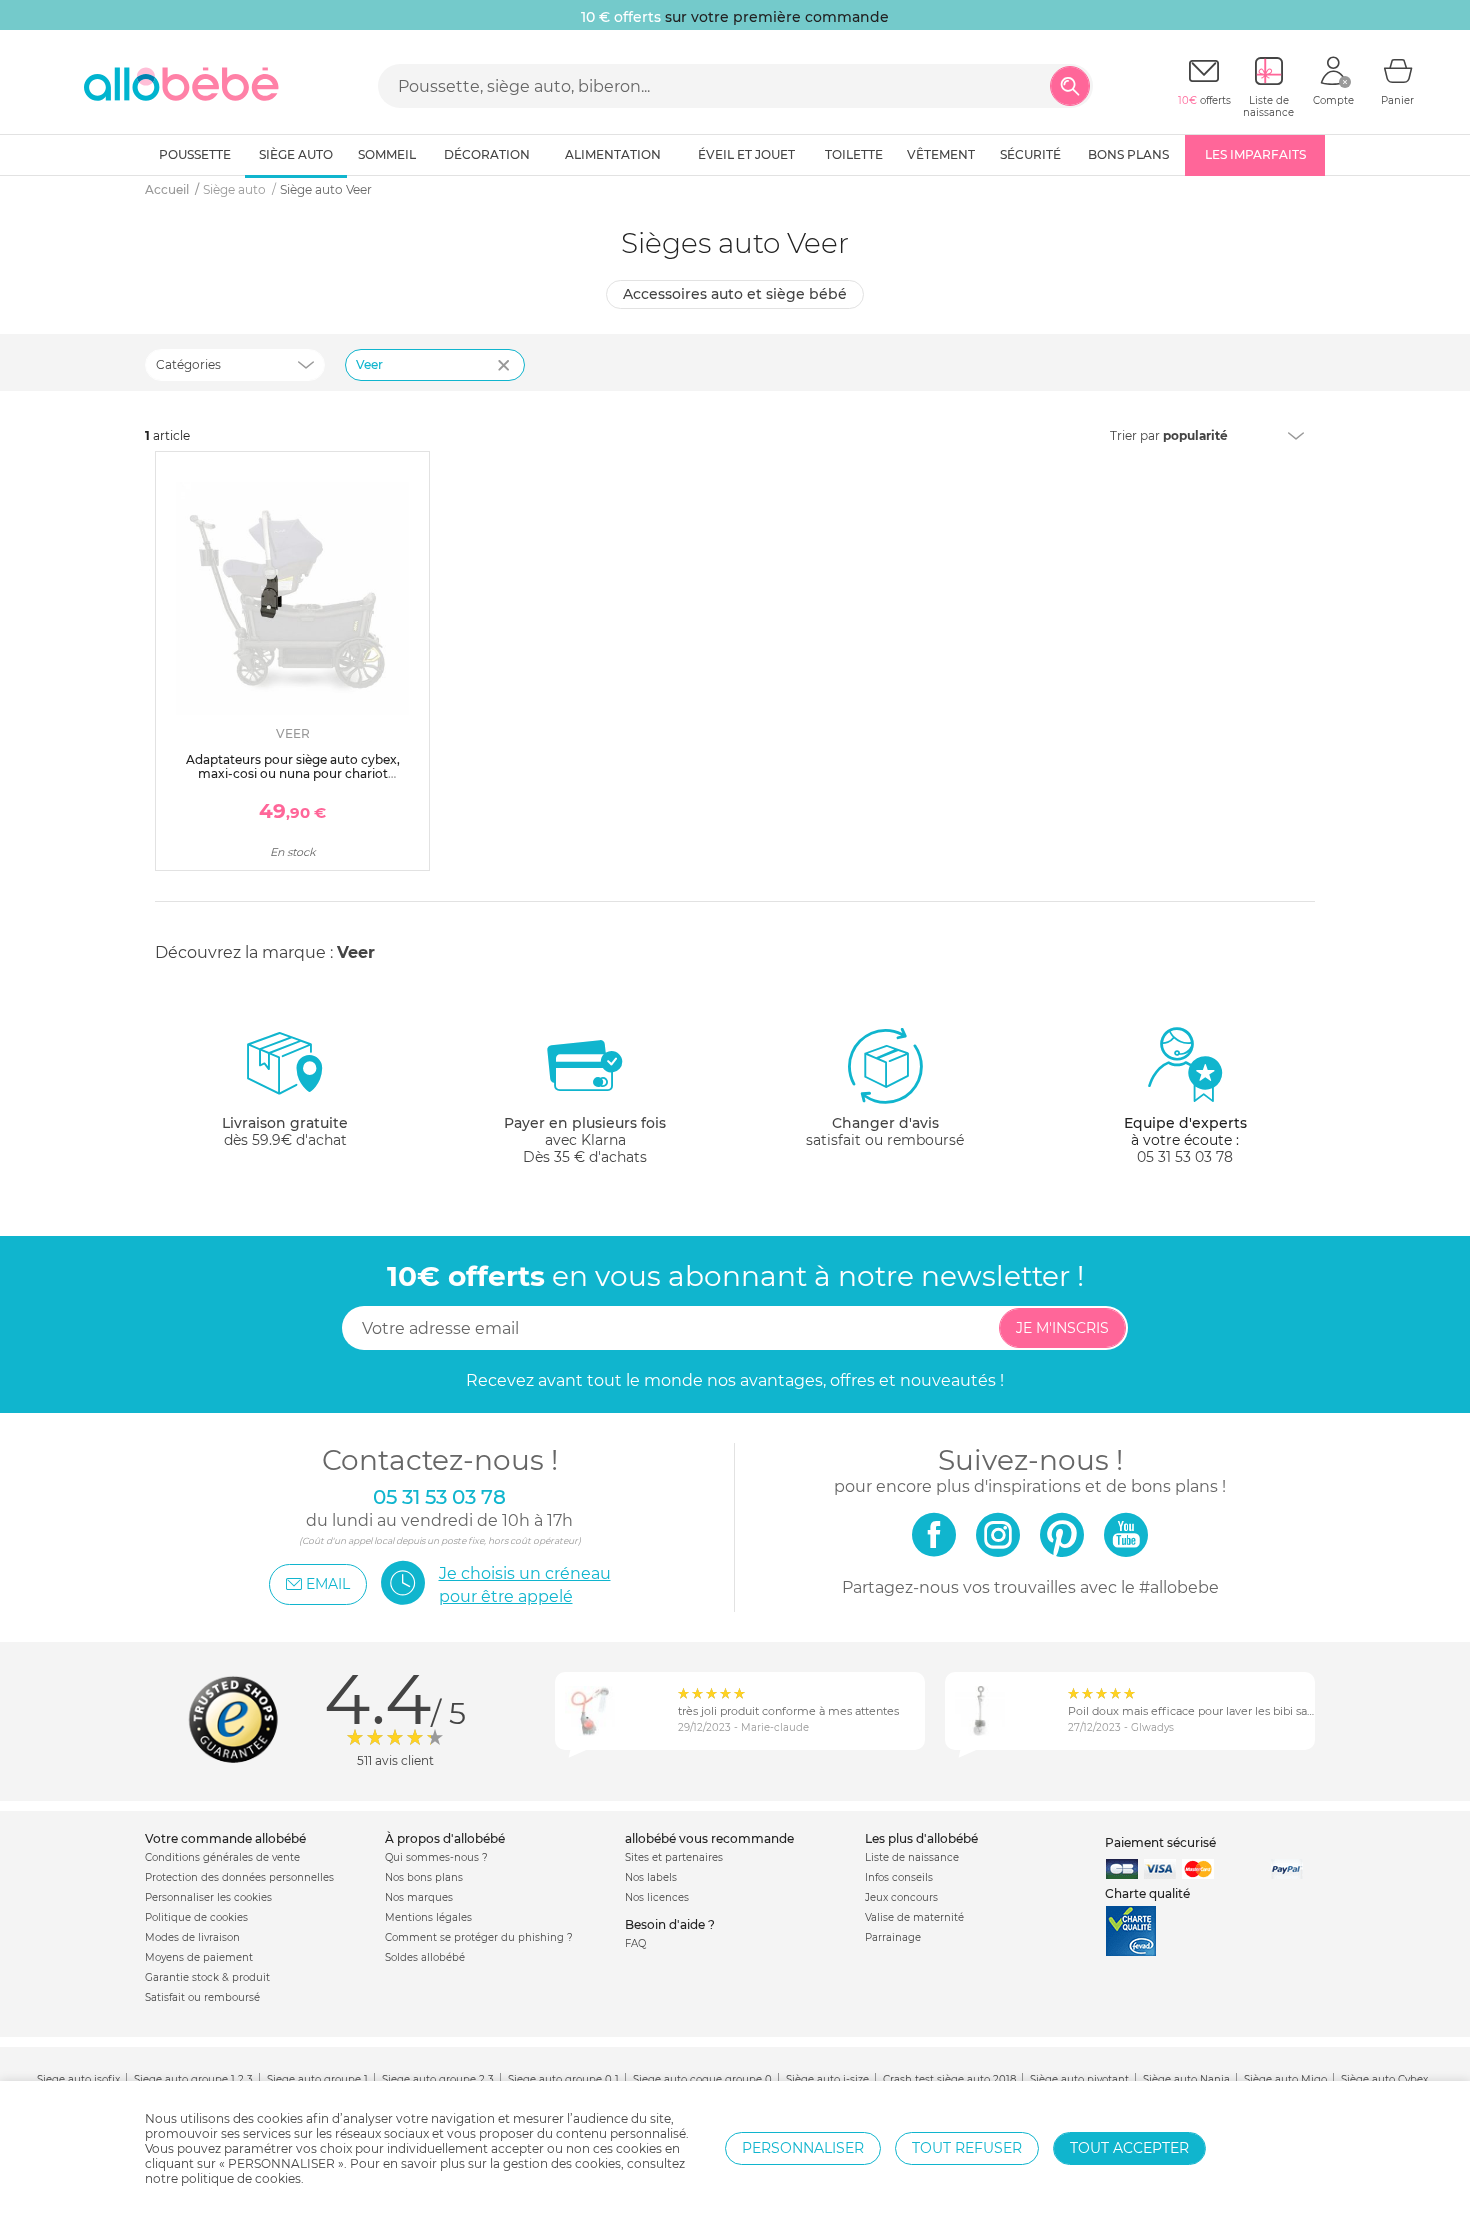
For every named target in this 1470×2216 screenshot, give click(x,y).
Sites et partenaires (674, 1857)
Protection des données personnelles (239, 1877)
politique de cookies (241, 2178)
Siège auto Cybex (1384, 2079)
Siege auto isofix (78, 2079)
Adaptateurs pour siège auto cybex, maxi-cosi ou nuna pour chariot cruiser (293, 774)
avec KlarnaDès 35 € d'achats (585, 1140)
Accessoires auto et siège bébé (735, 294)
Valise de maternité (914, 1917)
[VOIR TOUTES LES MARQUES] (506, 378)
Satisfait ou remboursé (202, 1997)
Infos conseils (899, 1877)
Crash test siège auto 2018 (949, 2079)
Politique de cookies (196, 1917)
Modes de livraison (192, 1937)
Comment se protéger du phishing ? (479, 1937)
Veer (369, 364)
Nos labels (651, 1877)
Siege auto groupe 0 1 (563, 2079)
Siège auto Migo (1285, 2079)
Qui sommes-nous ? (436, 1857)
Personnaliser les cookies (208, 1897)
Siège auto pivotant (1079, 2079)
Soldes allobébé (425, 1957)
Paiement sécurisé (1160, 1842)
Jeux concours (901, 1897)
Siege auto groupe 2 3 (438, 2079)
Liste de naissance (912, 1857)
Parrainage (893, 1937)
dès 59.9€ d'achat (285, 1131)
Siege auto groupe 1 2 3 (193, 2079)
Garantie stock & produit (207, 1977)
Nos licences (657, 1897)
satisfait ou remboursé (885, 1131)
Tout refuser (967, 2148)
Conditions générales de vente (222, 1857)
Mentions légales (428, 1917)
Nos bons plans (424, 1877)
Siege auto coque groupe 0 (702, 2079)
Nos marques (419, 1897)
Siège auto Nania (1186, 2079)
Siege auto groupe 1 (317, 2079)
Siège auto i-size (827, 2079)
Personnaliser (803, 2148)
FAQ (635, 1943)
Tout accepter (1129, 2148)
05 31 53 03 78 (1185, 1157)
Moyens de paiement (199, 1957)
